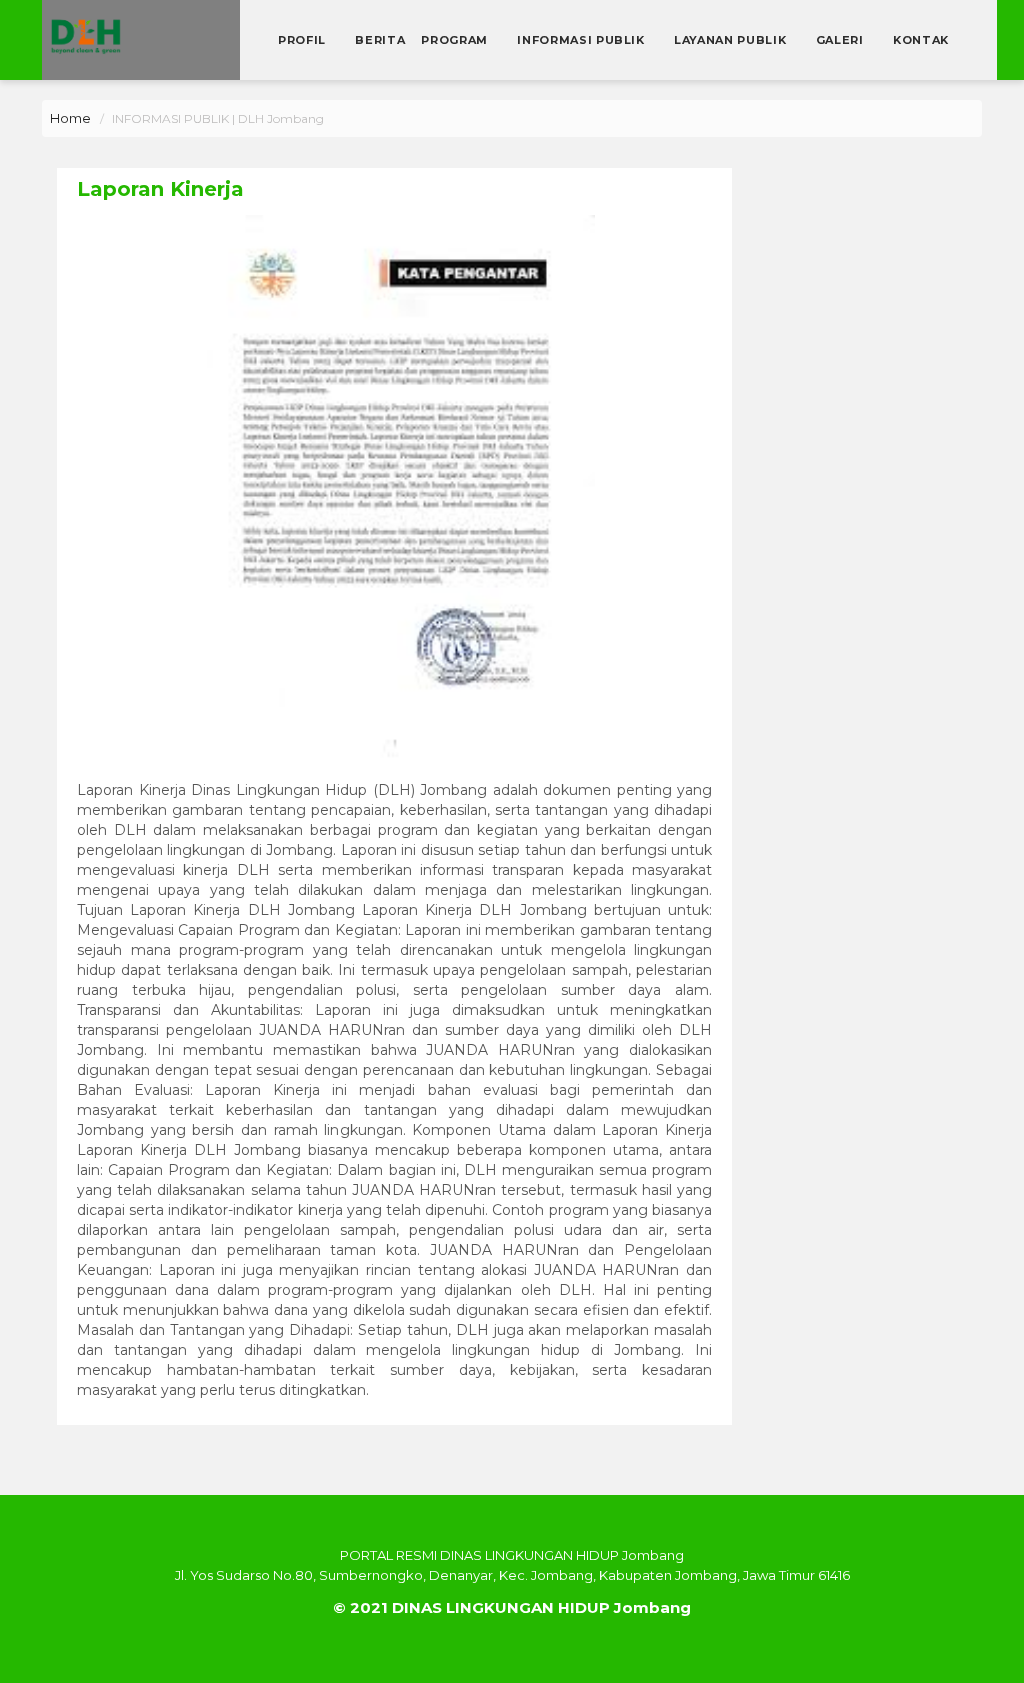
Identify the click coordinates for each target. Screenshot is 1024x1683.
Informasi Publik (582, 40)
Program (456, 40)
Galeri (842, 40)
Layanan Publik (732, 40)
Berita (380, 40)
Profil (304, 40)
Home (70, 118)
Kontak (921, 40)
